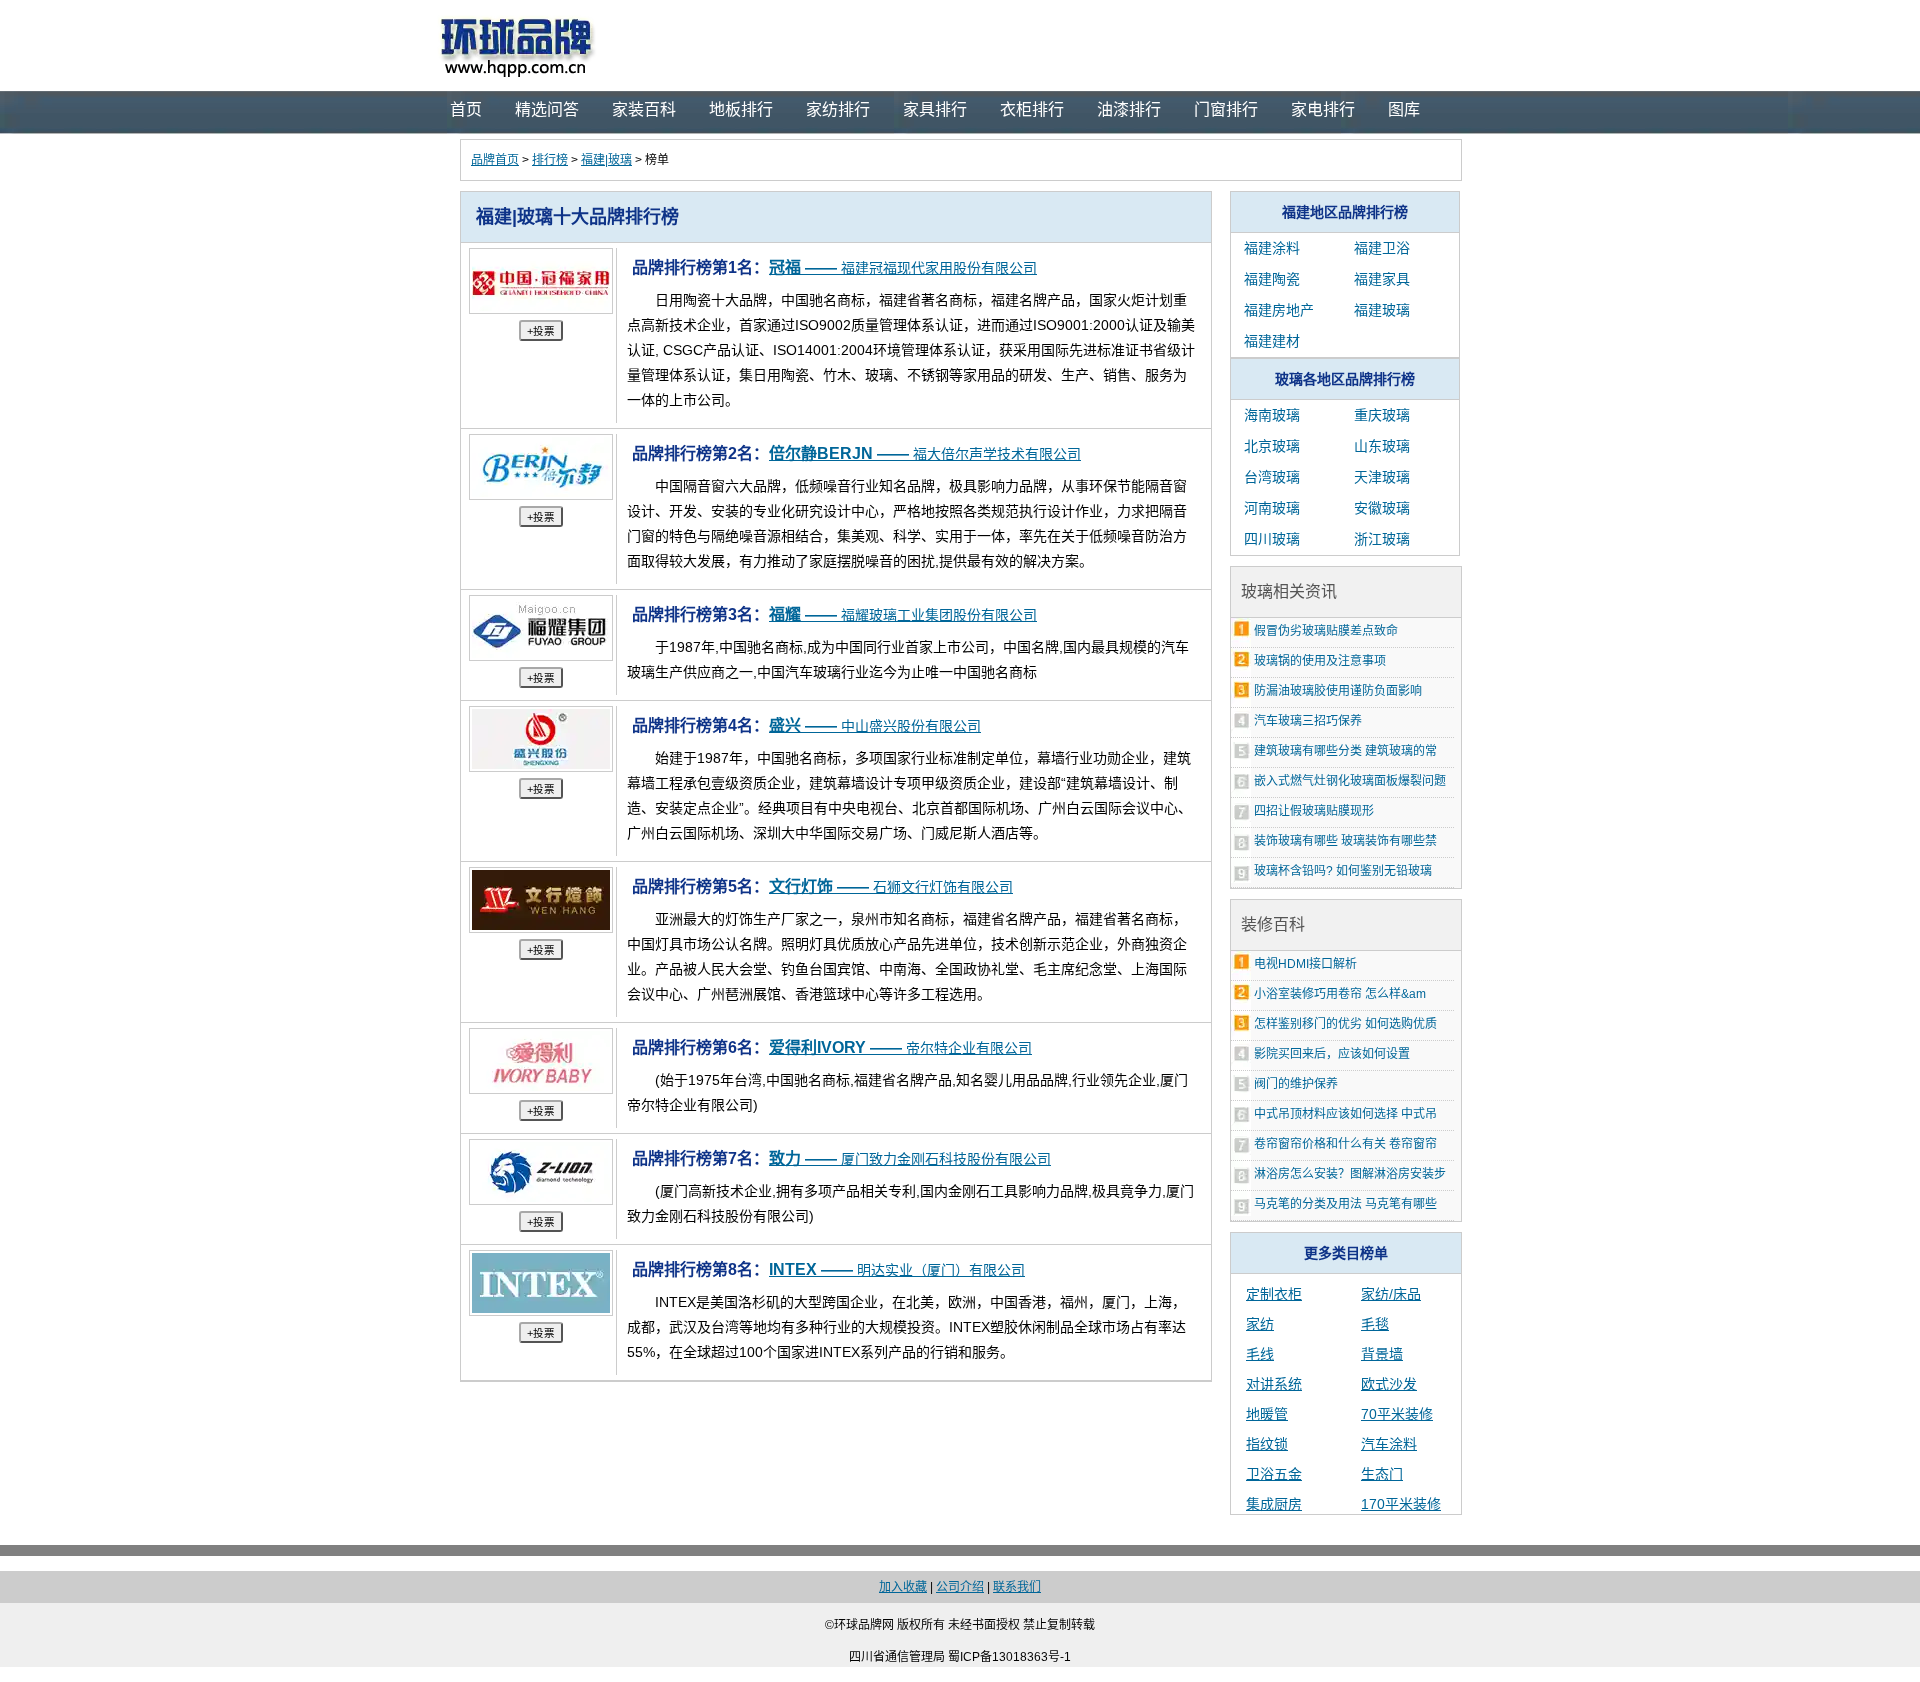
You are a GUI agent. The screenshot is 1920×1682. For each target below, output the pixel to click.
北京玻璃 (1272, 446)
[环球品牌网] (960, 45)
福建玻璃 (1382, 310)
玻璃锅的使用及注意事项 (1320, 661)
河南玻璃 (1272, 508)
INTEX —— (897, 1269)
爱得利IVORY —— (900, 1047)
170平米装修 (1401, 1504)
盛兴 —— (875, 725)
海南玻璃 (1272, 415)
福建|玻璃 (606, 160)
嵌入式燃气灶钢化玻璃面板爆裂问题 (1350, 781)
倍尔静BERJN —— (925, 453)
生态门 (1382, 1474)
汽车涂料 (1389, 1444)
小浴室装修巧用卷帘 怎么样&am (1340, 994)
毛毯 (1375, 1324)
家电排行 (1323, 109)
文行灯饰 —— (891, 886)
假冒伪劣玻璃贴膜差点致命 (1326, 631)
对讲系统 (1274, 1384)
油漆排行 (1129, 109)
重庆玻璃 (1382, 415)
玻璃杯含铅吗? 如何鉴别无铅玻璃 (1343, 871)
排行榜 (550, 160)
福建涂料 (1272, 248)
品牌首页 (495, 160)
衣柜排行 (1032, 109)
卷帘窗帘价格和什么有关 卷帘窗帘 (1345, 1144)
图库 (1404, 109)
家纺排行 (838, 109)
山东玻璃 (1382, 446)
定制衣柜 (1274, 1294)
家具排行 (935, 109)
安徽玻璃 (1382, 508)
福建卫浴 (1382, 248)
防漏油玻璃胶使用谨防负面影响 (1338, 691)
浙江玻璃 (1382, 539)
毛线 (1260, 1354)
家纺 (1260, 1324)
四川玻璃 (1272, 539)
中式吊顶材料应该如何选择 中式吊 (1345, 1114)
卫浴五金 (1274, 1474)
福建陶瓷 (1272, 279)
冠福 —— (903, 267)
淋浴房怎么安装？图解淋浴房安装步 (1350, 1174)
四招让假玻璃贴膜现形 (1314, 811)
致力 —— (910, 1158)
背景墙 (1382, 1354)
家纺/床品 (1391, 1294)
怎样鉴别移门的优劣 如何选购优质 (1345, 1024)
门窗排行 (1226, 109)
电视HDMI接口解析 (1305, 964)
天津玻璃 (1382, 477)
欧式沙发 (1389, 1384)
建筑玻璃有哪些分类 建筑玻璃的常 (1345, 751)
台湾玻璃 (1272, 477)
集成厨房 (1274, 1504)
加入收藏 (903, 1587)
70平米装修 (1397, 1414)
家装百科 (644, 109)
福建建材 (1272, 341)
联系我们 (1017, 1587)
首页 (466, 109)
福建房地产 (1279, 310)
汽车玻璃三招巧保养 (1308, 721)
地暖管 (1267, 1414)
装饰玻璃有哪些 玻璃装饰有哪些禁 (1345, 841)
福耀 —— (903, 614)
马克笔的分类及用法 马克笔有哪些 (1345, 1204)
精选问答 (547, 109)
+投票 (541, 331)
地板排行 (741, 109)
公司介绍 (960, 1587)
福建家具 (1382, 279)
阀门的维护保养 (1296, 1084)
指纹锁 (1267, 1444)
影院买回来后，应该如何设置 (1332, 1054)
